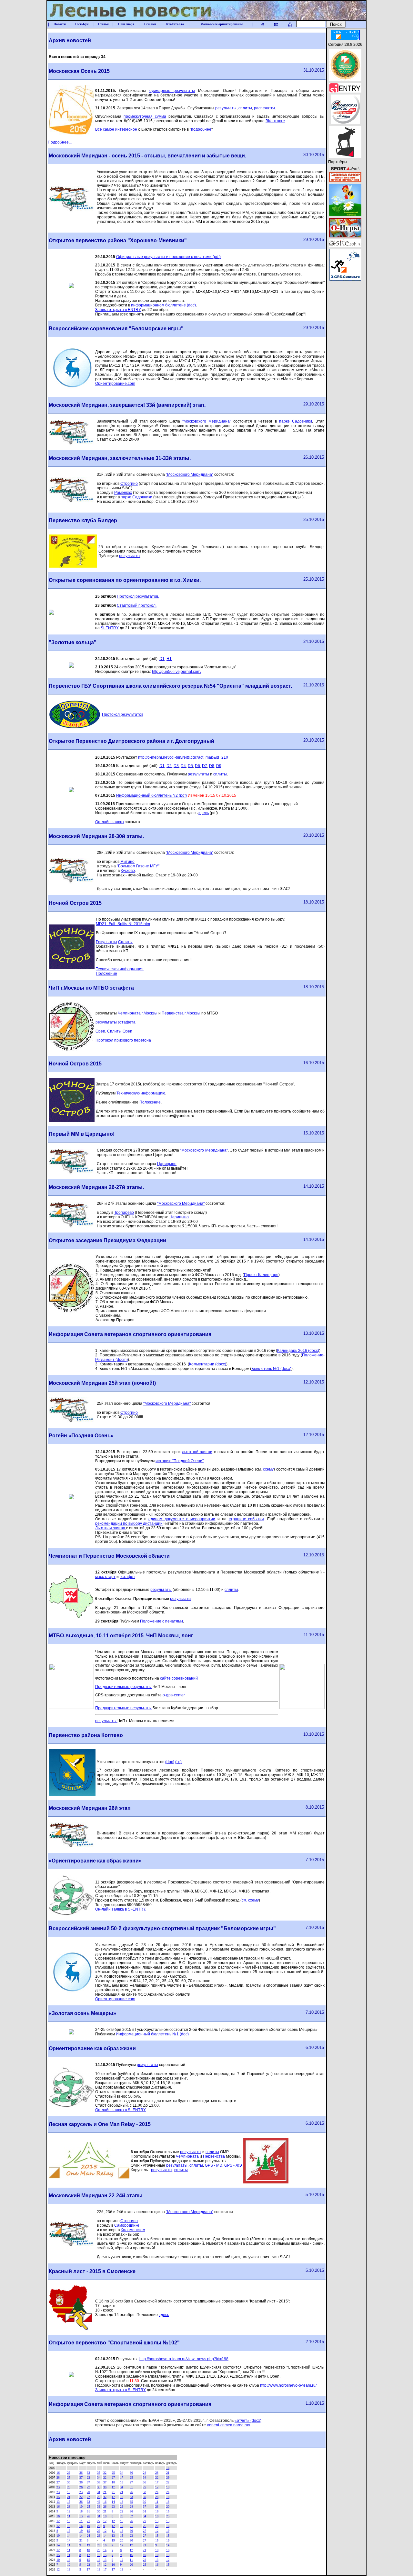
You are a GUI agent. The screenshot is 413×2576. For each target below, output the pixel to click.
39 (145, 2497)
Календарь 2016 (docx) (298, 1351)
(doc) (170, 1762)
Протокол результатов (123, 714)
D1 (162, 659)
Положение (106, 973)
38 (99, 2482)
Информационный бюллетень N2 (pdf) (151, 795)
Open (100, 1031)
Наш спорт (126, 24)
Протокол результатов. (138, 596)
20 (69, 2487)
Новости (60, 24)
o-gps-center (174, 1695)
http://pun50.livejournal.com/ (177, 672)
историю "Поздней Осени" (180, 1461)
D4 (183, 766)
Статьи (103, 24)
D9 (219, 766)
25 (113, 2473)
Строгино (129, 484)
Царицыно (167, 1164)
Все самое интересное (116, 129)
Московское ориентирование (222, 24)
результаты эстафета (116, 1022)
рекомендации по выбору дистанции (129, 1523)
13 (58, 2502)
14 (113, 2502)
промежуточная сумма (145, 116)
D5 (190, 766)
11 (157, 2502)
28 (157, 2473)
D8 (212, 766)
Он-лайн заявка (110, 822)
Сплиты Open (120, 1031)
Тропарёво (124, 1213)
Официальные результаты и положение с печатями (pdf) (168, 257)
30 (131, 2473)
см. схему (250, 1900)
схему (268, 1469)
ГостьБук (82, 24)
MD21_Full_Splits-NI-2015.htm (123, 924)
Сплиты (125, 942)
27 (113, 2477)
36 (81, 2473)
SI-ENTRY (110, 628)
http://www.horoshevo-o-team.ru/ (288, 2385)
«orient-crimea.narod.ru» (229, 2425)
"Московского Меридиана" (207, 421)
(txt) (178, 1762)
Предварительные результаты (123, 1687)
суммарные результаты (172, 91)
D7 (205, 766)
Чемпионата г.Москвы (138, 1013)
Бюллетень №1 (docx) (271, 1369)
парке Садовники (296, 421)
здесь (204, 813)
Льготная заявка (111, 1528)
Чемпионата (187, 2156)
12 (69, 2511)
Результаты (106, 942)
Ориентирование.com (115, 384)
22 (88, 2477)
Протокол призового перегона (123, 1040)
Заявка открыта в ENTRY (118, 310)
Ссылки (150, 24)
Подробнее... (60, 142)
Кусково (128, 871)
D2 (169, 766)
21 (168, 2473)
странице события (247, 1519)
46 (99, 2502)
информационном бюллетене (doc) (163, 305)
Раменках (123, 493)
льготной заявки (197, 1452)
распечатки (264, 108)
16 (168, 2468)
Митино (127, 862)
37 (81, 2477)
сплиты (245, 108)
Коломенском (133, 2230)
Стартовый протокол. (137, 605)
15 (58, 2497)
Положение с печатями (161, 1621)
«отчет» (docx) (248, 2421)
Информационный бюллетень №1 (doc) (152, 2034)
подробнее (201, 129)
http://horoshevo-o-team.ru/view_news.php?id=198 (184, 2359)
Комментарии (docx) (208, 1364)
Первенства (214, 2156)
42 (105, 2497)
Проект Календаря (261, 1275)
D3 (176, 766)
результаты (226, 108)
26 (81, 2487)
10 (69, 2492)
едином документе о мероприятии (182, 1519)
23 (58, 2487)
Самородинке (127, 2225)
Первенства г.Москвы (181, 1013)
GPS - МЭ (214, 2165)
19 (88, 2526)
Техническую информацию (141, 1093)
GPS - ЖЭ (233, 2165)
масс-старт (105, 1577)
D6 (197, 766)
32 (105, 2473)
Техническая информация (120, 969)
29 (69, 2473)
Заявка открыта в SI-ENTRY (121, 2390)
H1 (169, 659)
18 (113, 2482)
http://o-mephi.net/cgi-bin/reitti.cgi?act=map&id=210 (183, 757)
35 (99, 2473)
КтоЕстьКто (175, 24)
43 (131, 2497)
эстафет (127, 1577)
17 (122, 2477)
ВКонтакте (275, 121)
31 (131, 2487)
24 (145, 2473)
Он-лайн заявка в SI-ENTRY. (121, 1909)
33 (88, 2473)
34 (122, 2473)
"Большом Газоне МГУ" (138, 866)
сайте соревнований (179, 1678)
